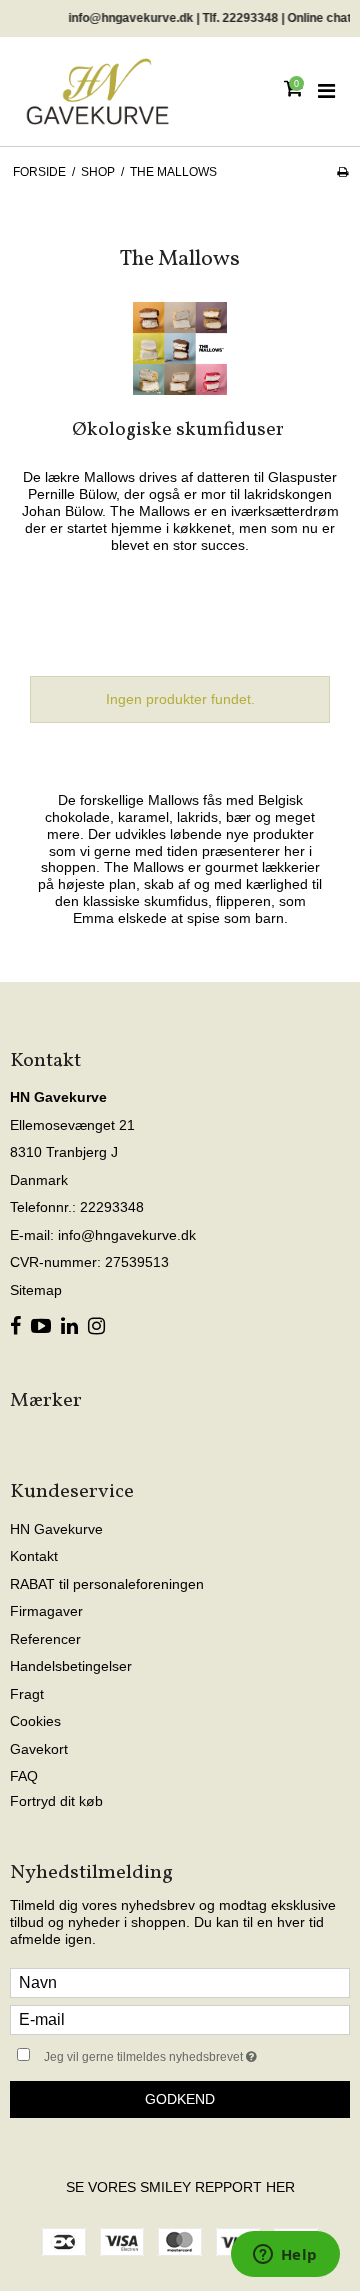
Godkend (180, 2099)
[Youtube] (41, 1327)
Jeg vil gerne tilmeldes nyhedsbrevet (172, 2053)
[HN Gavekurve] (97, 91)
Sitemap (36, 1290)
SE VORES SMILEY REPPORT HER (180, 2187)
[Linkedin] (69, 1327)
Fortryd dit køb (56, 1801)
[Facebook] (15, 1327)
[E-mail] (180, 2018)
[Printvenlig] (342, 172)
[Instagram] (96, 1327)
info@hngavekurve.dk (127, 1235)
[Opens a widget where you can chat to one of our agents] (285, 2256)
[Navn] (180, 1981)
